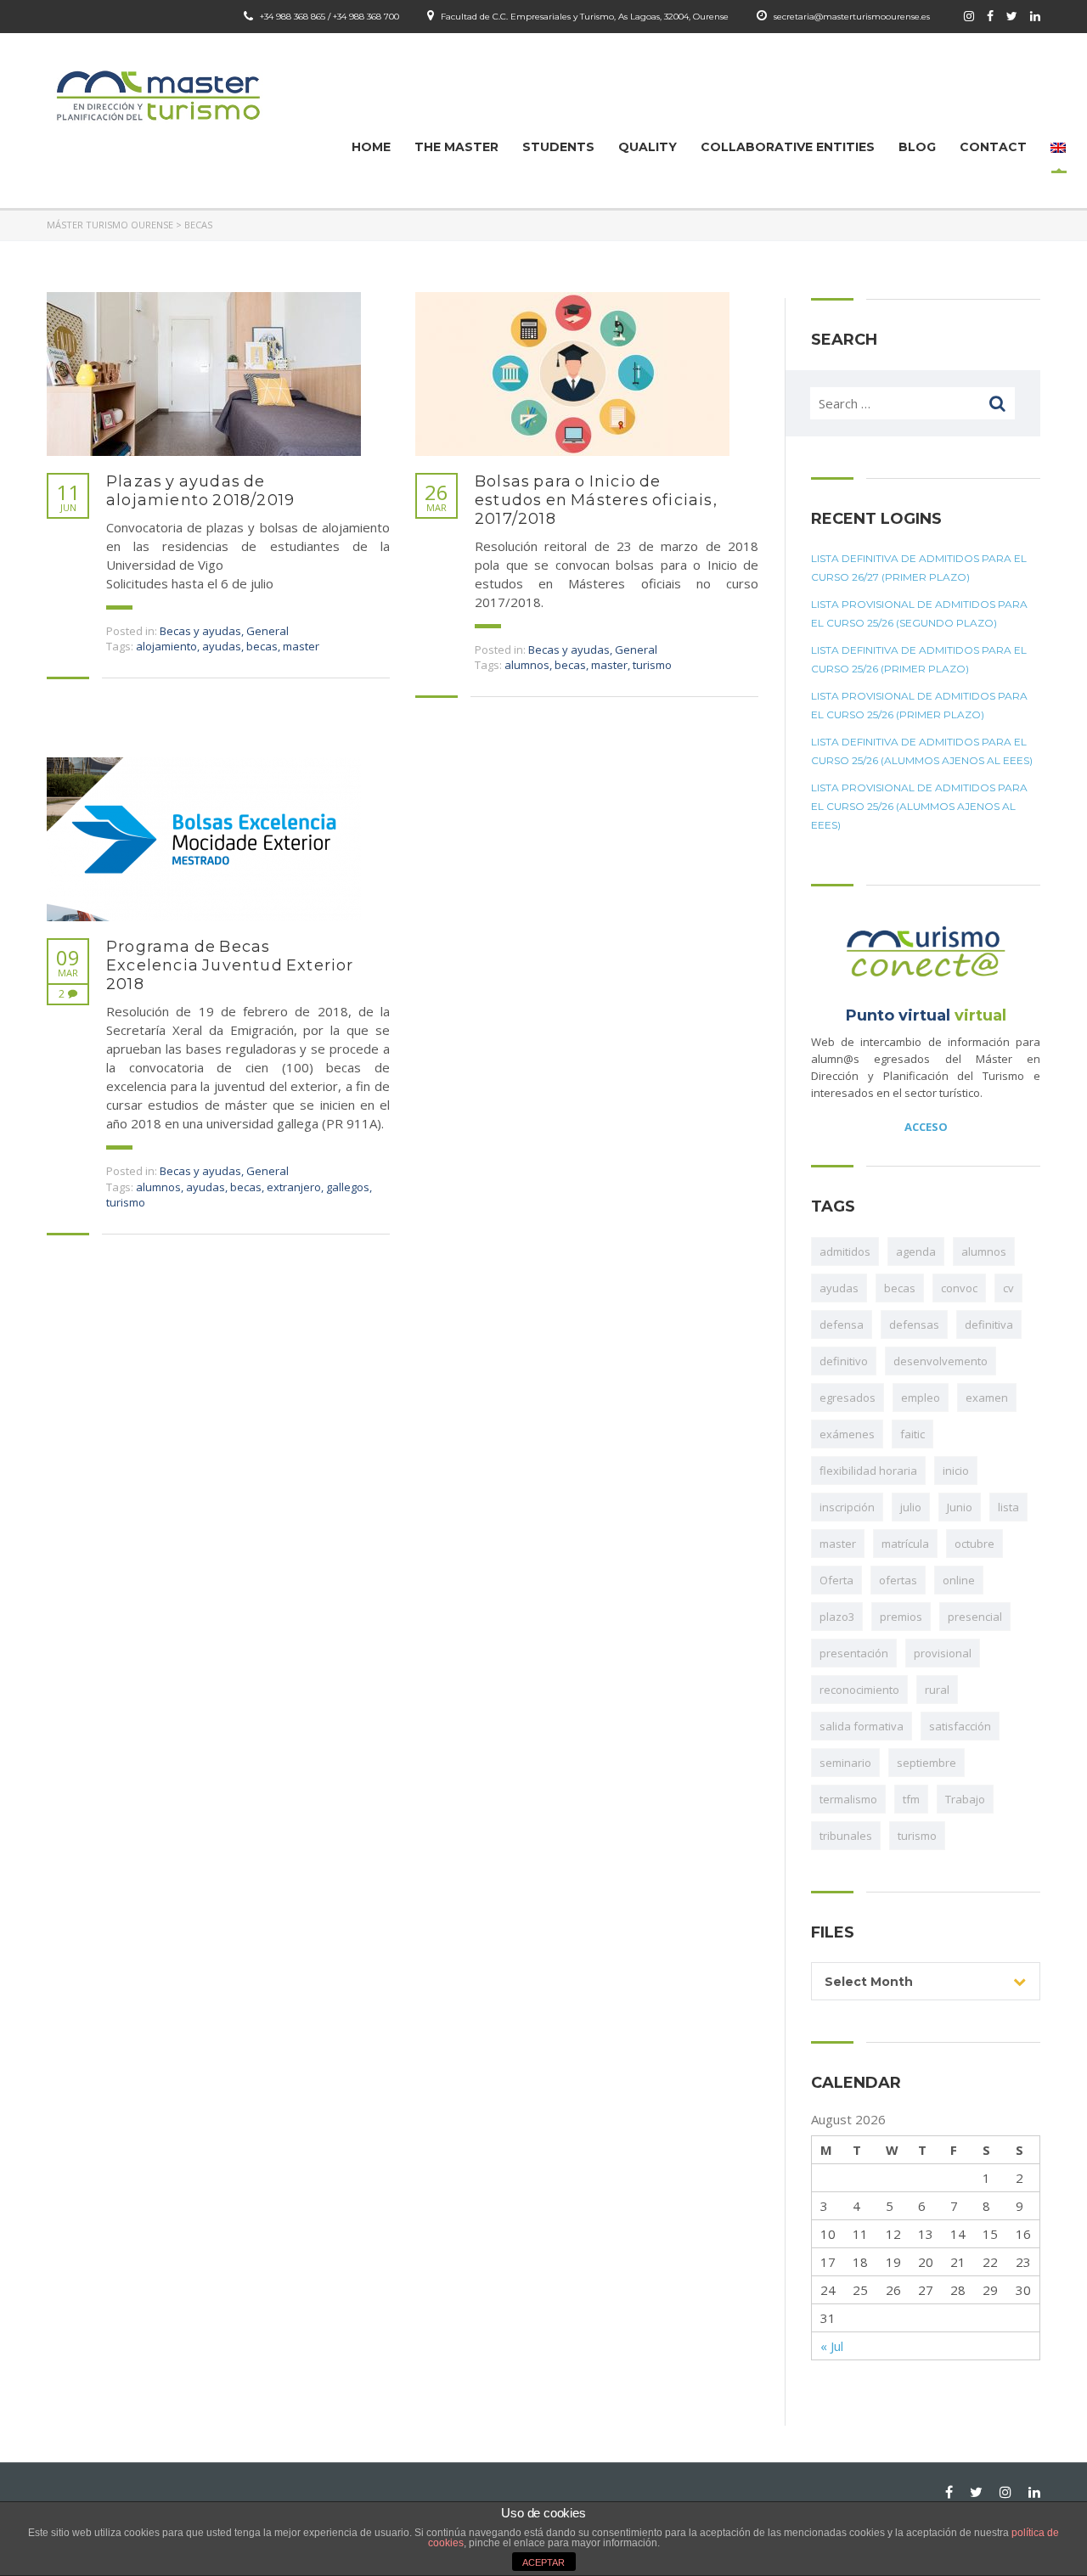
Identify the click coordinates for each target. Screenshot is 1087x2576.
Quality (648, 147)
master (301, 646)
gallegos (348, 1187)
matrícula (905, 1544)
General (268, 631)
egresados (848, 1398)
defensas (914, 1325)
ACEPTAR (543, 2562)
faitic (912, 1434)
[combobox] (926, 1981)
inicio (956, 1471)
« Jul (832, 2346)
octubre (974, 1544)
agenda (916, 1251)
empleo (921, 1398)
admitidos (845, 1251)
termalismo (848, 1799)
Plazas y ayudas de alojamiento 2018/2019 (200, 491)
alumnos (527, 665)
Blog (917, 147)
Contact (993, 147)
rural (937, 1690)
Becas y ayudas (200, 631)
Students (558, 147)
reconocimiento (859, 1690)
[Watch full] (204, 374)
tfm (911, 1799)
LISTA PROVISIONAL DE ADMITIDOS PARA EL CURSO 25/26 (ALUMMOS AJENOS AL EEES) (919, 806)
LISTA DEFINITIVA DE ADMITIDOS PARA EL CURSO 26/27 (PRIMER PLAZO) (919, 568)
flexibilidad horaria (868, 1471)
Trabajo (965, 1799)
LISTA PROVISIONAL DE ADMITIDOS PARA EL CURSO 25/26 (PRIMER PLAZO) (919, 705)
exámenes (847, 1434)
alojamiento (166, 646)
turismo (652, 665)
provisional (943, 1653)
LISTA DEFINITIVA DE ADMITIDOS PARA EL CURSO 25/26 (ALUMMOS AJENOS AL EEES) (922, 751)
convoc (959, 1288)
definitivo (844, 1361)
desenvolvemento (941, 1361)
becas (262, 646)
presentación (854, 1653)
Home (371, 147)
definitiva (989, 1325)
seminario (845, 1763)
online (959, 1580)
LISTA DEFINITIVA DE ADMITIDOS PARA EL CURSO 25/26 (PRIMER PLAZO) (919, 659)
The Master (456, 147)
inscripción (847, 1507)
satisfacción (960, 1726)
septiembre (926, 1763)
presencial (975, 1617)
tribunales (846, 1836)
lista (1008, 1507)
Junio (960, 1507)
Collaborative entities (788, 147)
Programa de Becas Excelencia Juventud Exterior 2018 (230, 965)
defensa (842, 1325)
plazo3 (837, 1617)
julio (911, 1507)
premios (901, 1617)
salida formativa (862, 1726)
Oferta (836, 1580)
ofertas (898, 1580)
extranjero (294, 1187)
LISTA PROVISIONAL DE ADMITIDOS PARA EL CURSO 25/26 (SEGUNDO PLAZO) (919, 613)
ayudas (222, 646)
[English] (1058, 147)
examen (987, 1398)
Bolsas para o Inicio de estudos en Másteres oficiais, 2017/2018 (596, 500)
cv (1008, 1288)
